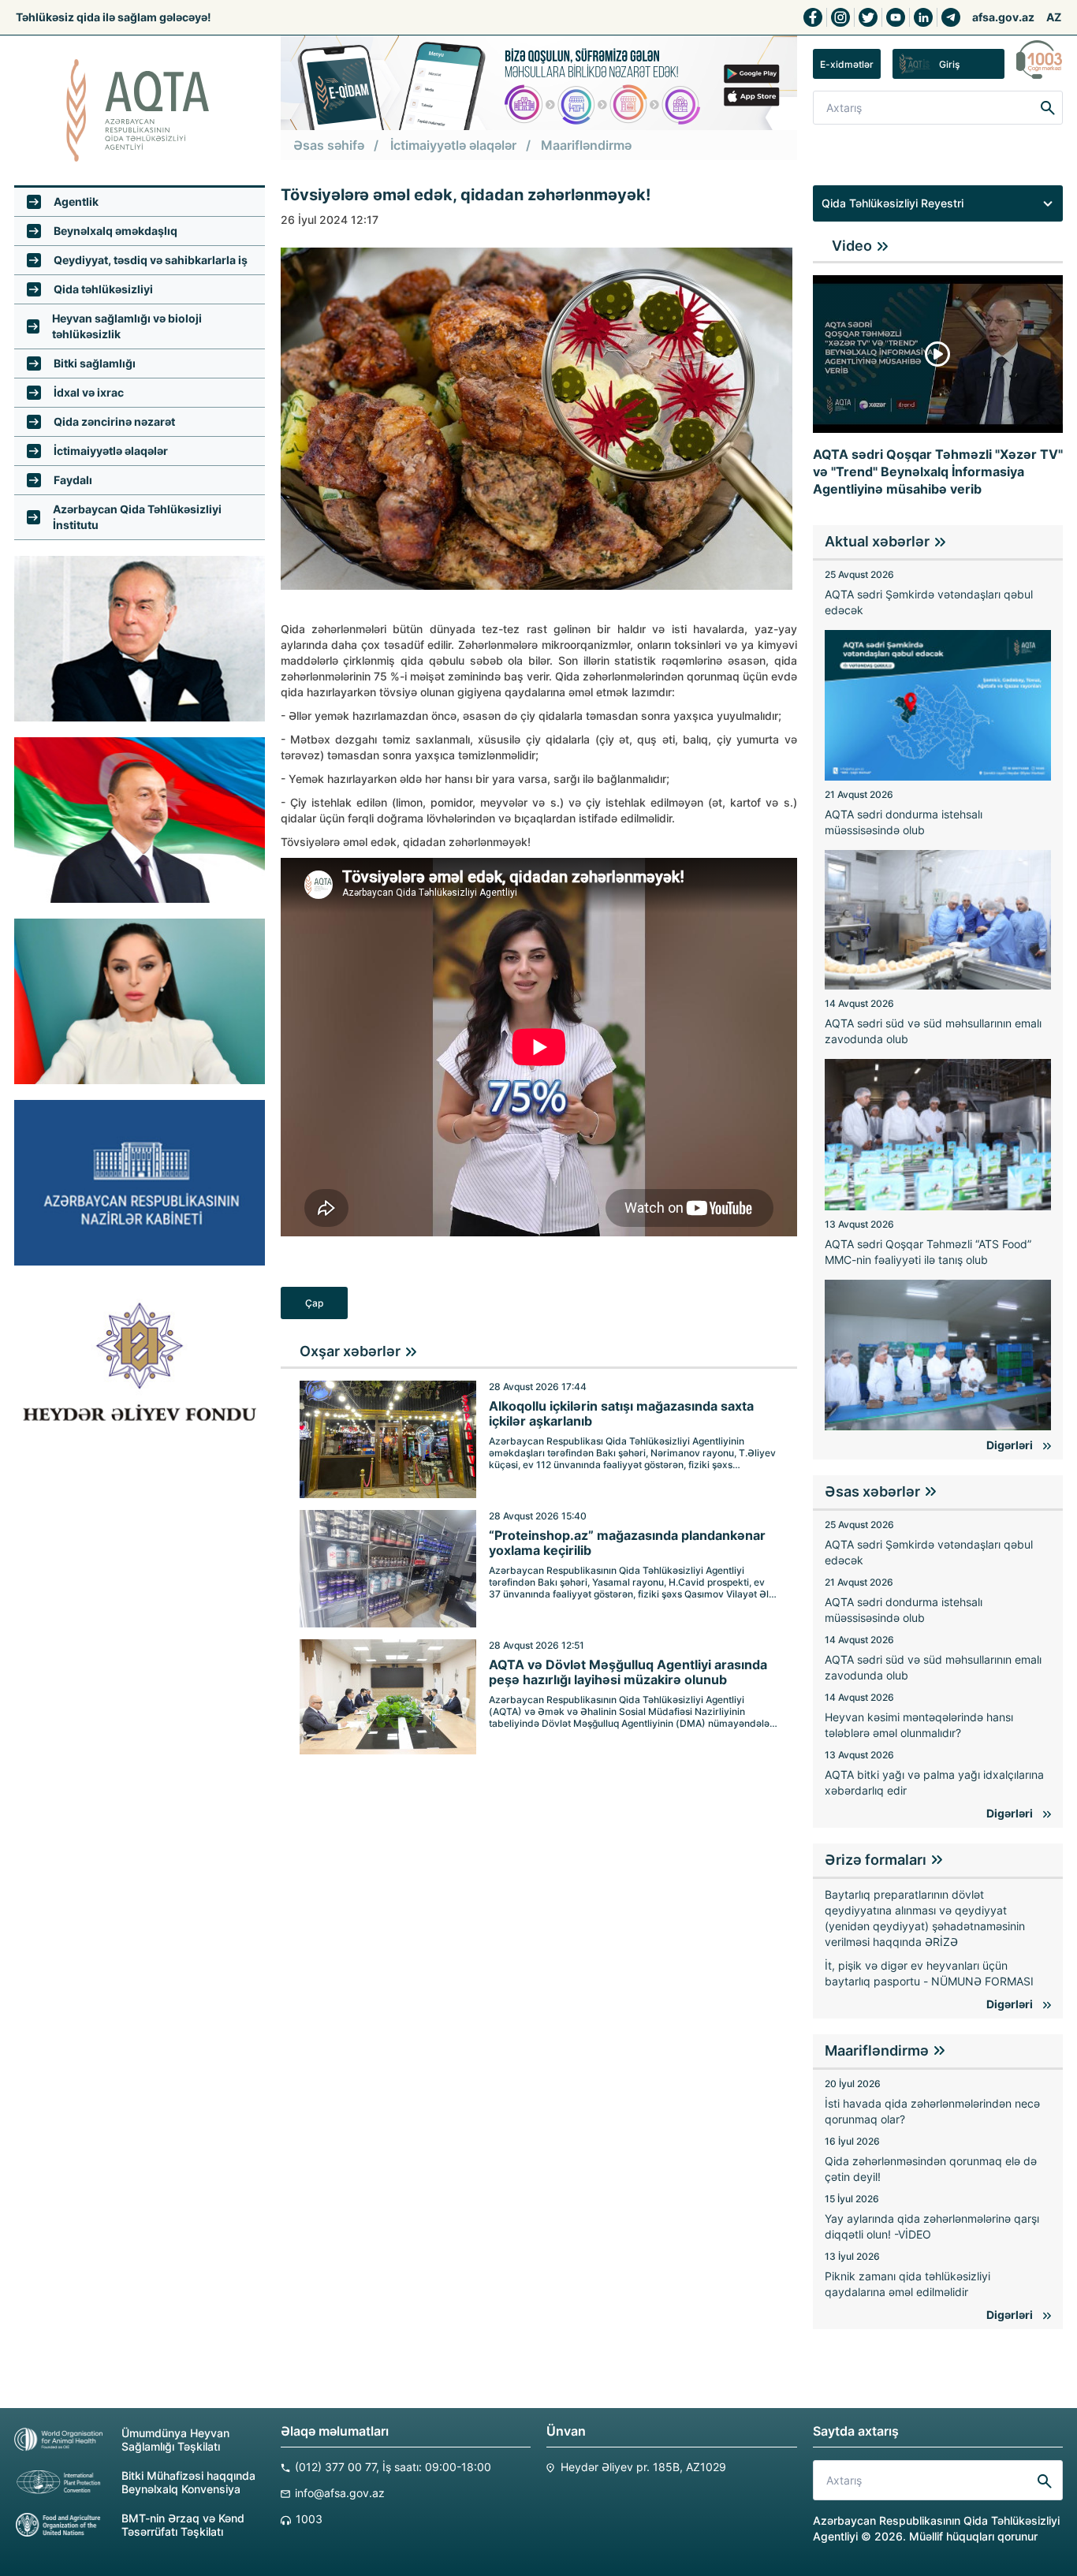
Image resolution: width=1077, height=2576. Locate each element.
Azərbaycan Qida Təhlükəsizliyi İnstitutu (137, 517)
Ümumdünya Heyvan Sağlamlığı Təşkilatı (175, 2440)
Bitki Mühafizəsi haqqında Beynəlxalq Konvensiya (188, 2482)
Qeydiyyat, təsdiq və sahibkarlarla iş (151, 260)
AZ (1054, 17)
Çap (314, 1303)
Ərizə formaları (876, 1860)
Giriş (949, 64)
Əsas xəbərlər (872, 1491)
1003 (309, 2519)
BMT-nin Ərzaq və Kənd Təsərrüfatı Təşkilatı (183, 2525)
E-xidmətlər (847, 64)
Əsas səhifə (329, 145)
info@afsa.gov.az (340, 2493)
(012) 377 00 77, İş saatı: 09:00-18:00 (393, 2467)
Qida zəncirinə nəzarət (114, 421)
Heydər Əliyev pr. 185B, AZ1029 (643, 2467)
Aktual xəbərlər (877, 541)
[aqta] (140, 110)
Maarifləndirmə (586, 145)
